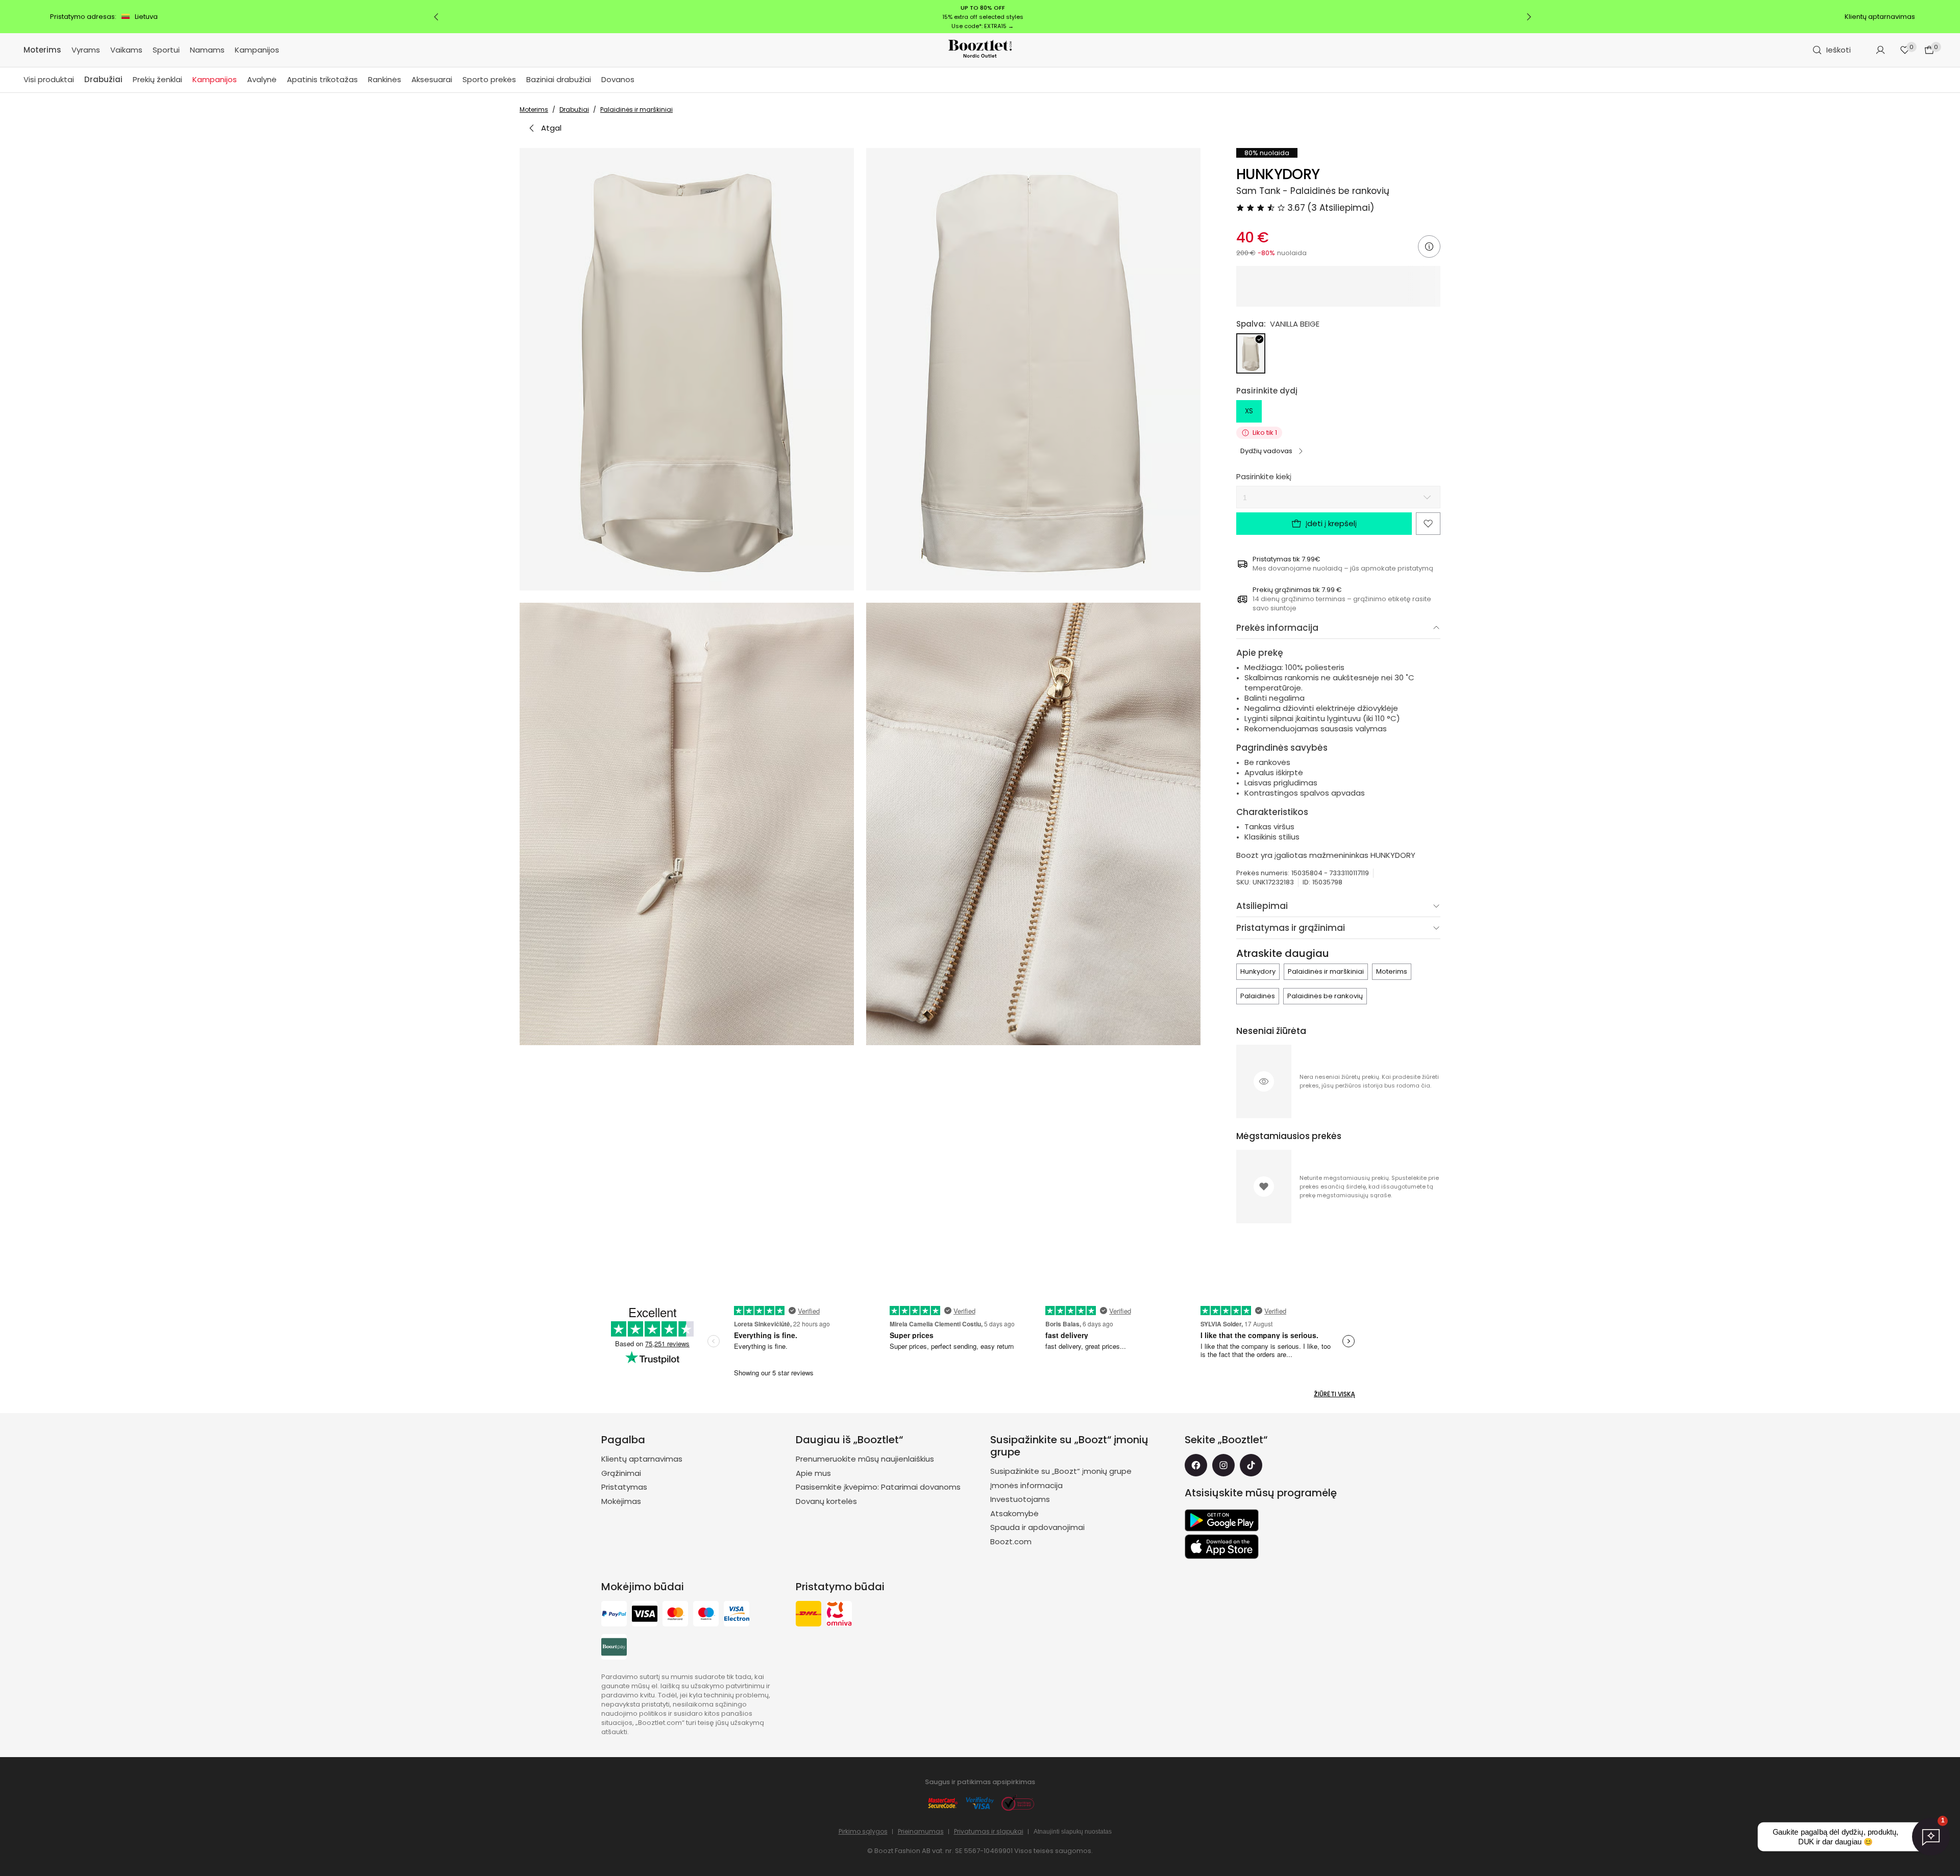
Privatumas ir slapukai (989, 1831)
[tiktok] (1251, 1465)
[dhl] (808, 1615)
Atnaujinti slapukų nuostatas (1073, 1832)
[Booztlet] (980, 50)
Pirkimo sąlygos (863, 1831)
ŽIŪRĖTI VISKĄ (1334, 1394)
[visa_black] (645, 1615)
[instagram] (1223, 1465)
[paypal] (614, 1615)
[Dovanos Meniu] (640, 80)
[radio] (1251, 353)
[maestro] (706, 1615)
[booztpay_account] (614, 1648)
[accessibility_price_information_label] (1429, 246)
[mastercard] (675, 1615)
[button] (687, 369)
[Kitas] (1529, 17)
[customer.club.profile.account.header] (1880, 50)
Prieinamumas (921, 1831)
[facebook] (1196, 1465)
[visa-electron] (737, 1615)
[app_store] (1222, 1547)
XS (1249, 411)
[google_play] (1222, 1520)
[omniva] (839, 1615)
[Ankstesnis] (436, 17)
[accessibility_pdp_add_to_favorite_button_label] (1428, 524)
